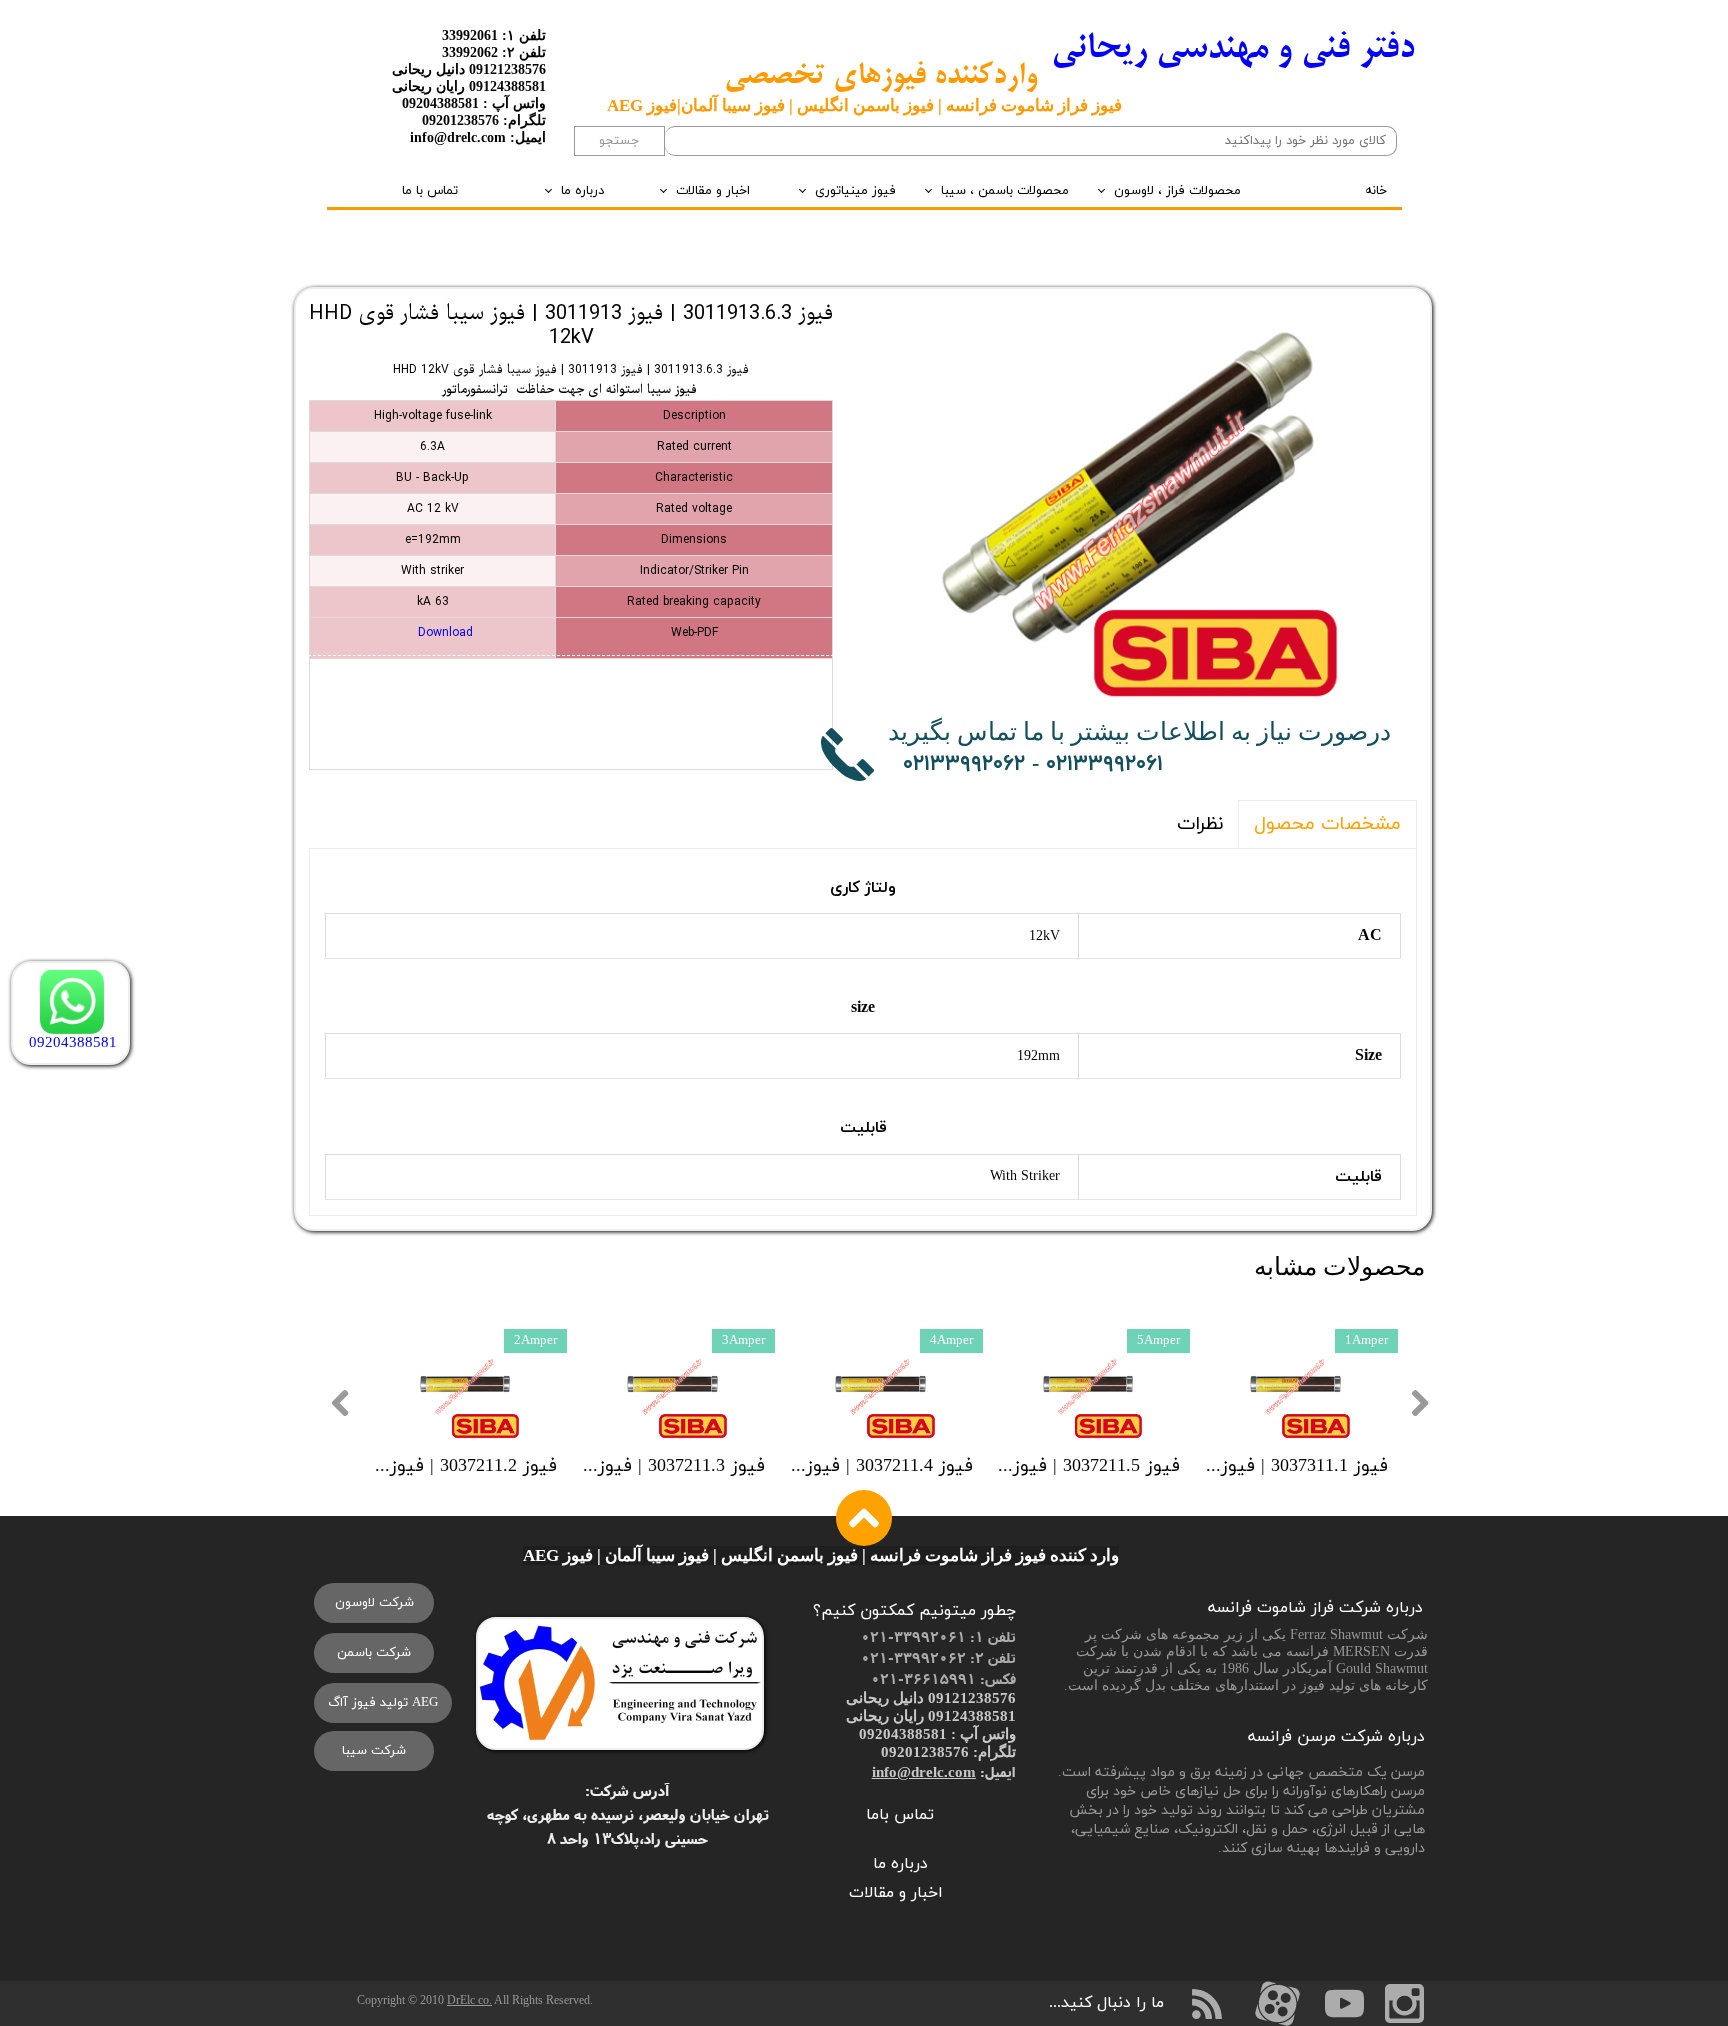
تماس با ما (430, 191)
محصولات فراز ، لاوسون (1177, 191)
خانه (1376, 191)
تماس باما (900, 1815)
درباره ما (582, 191)
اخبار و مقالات (713, 191)
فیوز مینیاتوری (855, 191)
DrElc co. (469, 2000)
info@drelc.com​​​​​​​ (924, 1771)
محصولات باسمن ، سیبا (1005, 191)
